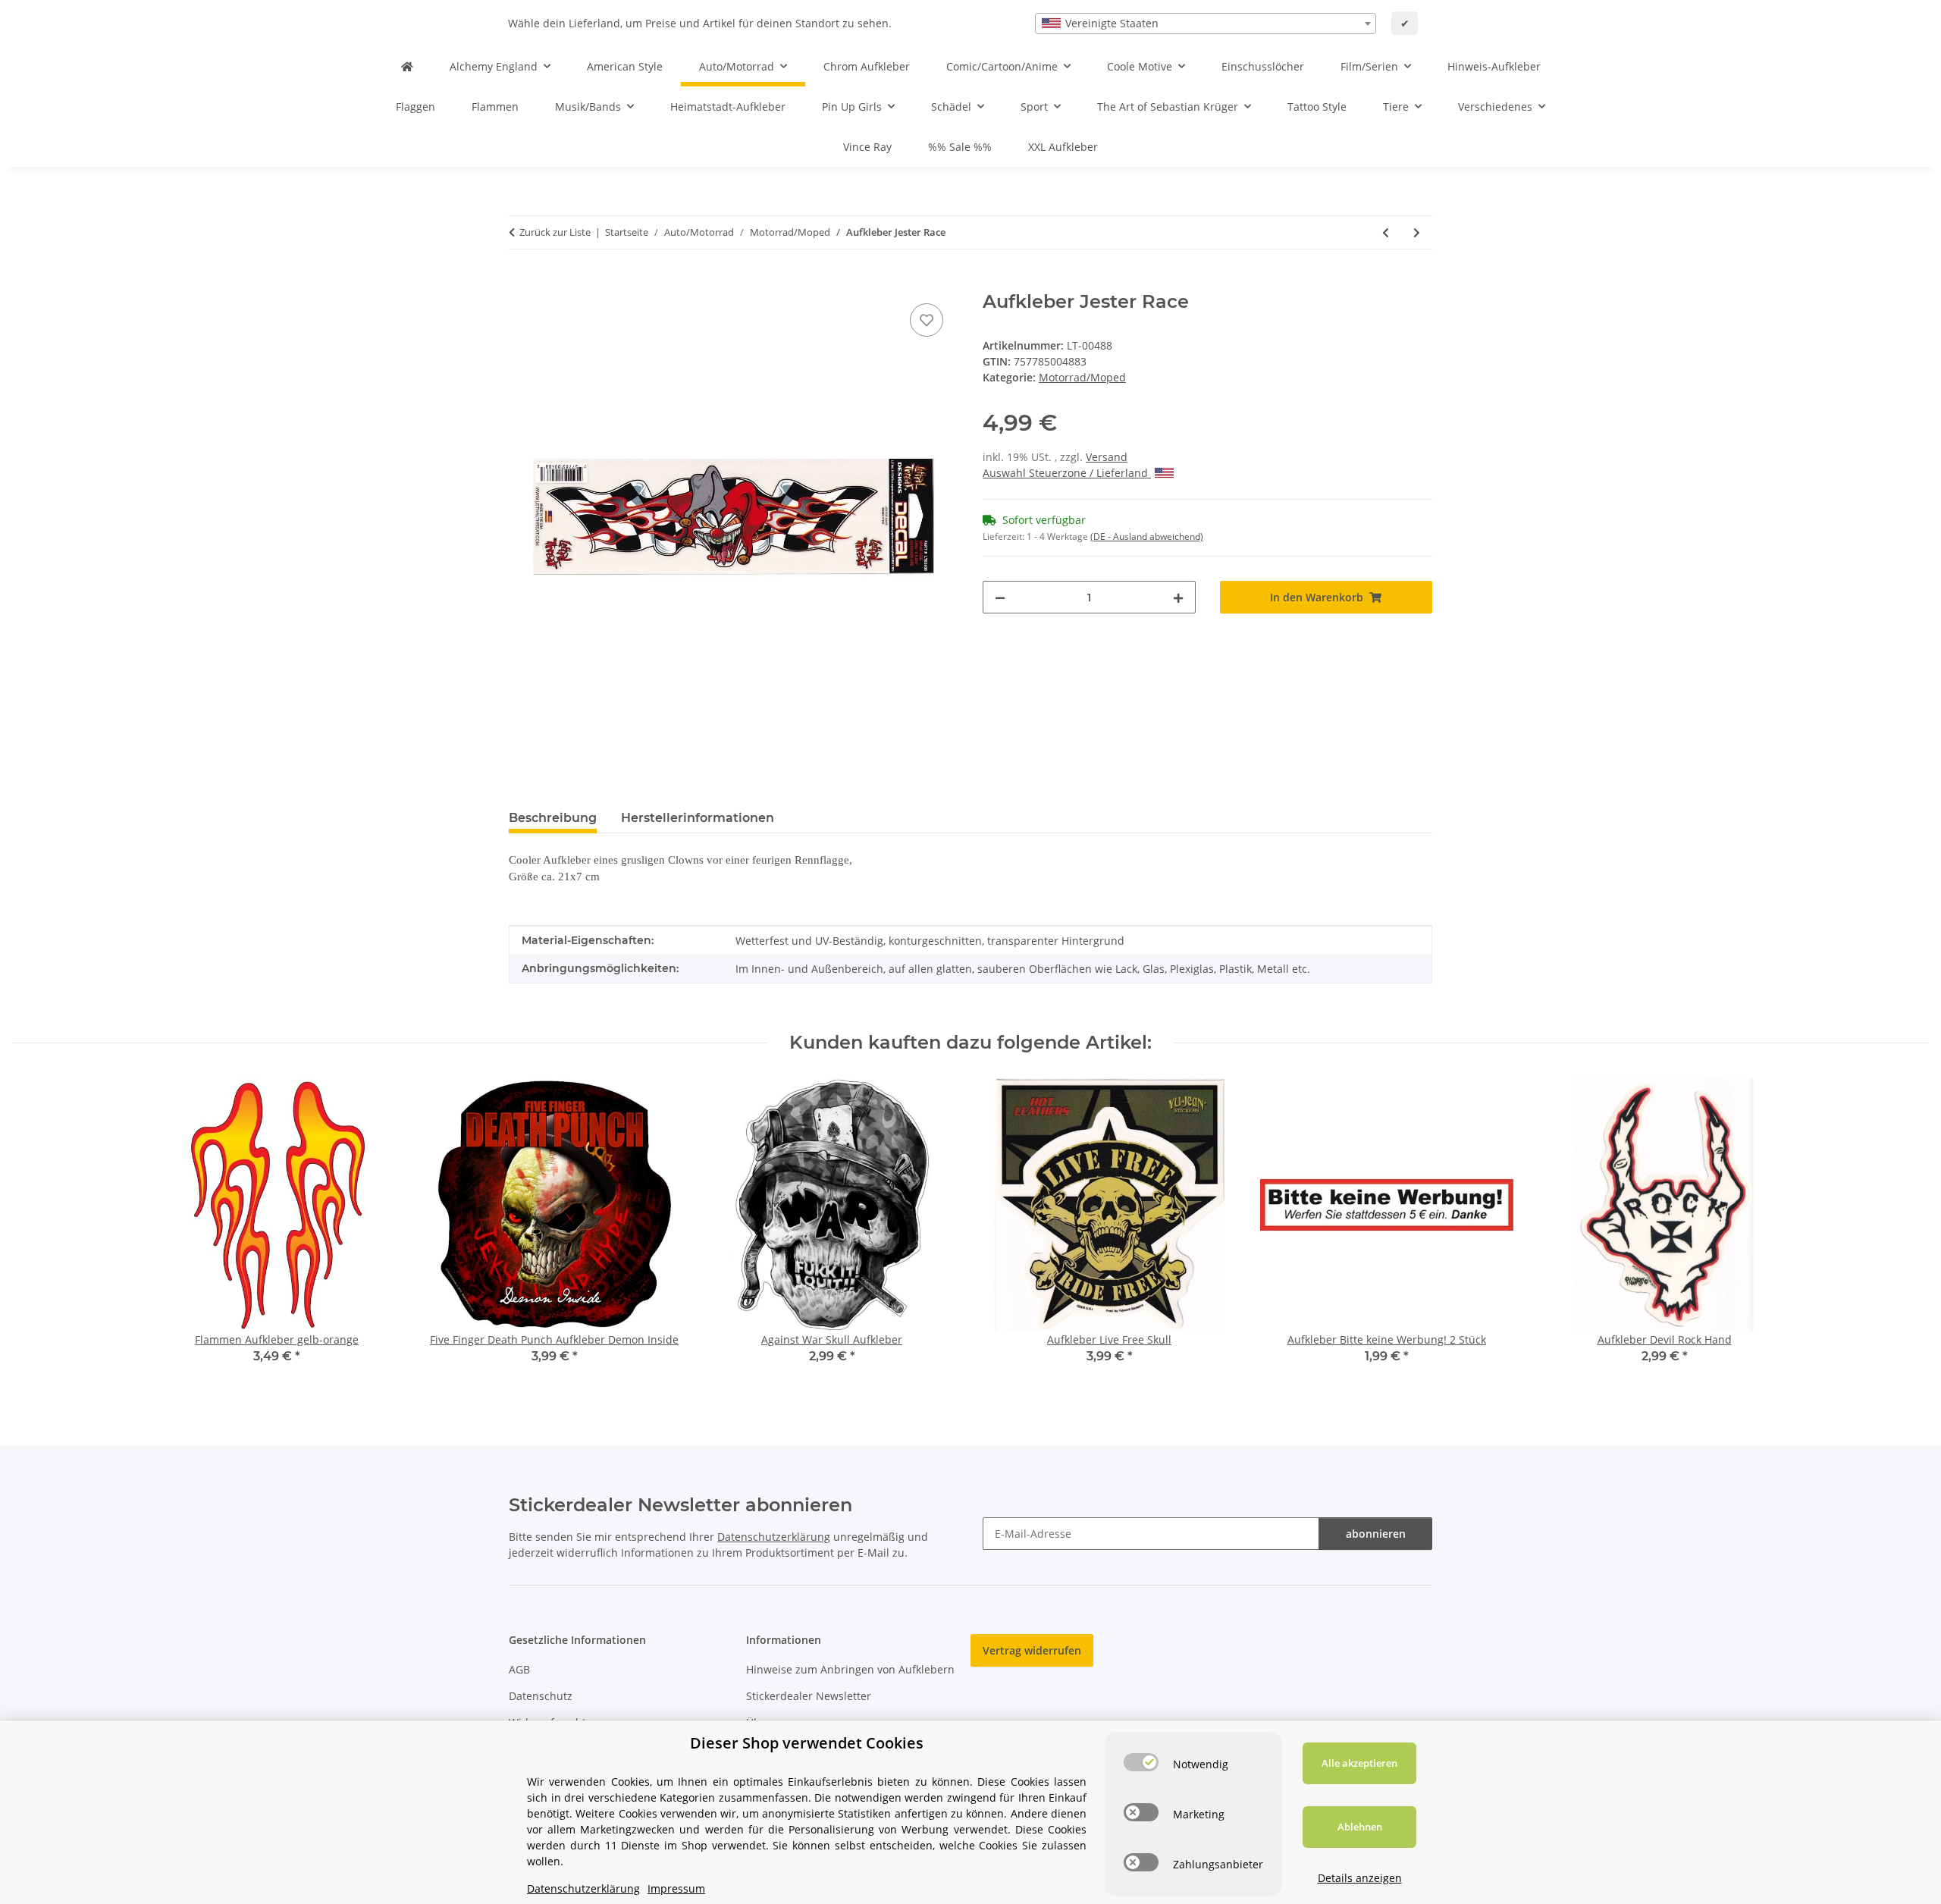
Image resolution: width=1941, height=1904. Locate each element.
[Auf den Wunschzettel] (927, 320)
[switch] (1141, 1762)
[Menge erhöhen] (1178, 597)
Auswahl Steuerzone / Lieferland (1067, 473)
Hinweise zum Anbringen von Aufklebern (850, 1669)
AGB (519, 1669)
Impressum (676, 1888)
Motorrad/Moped (1082, 377)
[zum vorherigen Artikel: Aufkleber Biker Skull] (1386, 232)
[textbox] (1206, 24)
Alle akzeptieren (1359, 1763)
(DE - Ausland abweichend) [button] (1147, 536)
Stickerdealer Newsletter (809, 1696)
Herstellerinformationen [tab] (698, 818)
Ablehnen (1360, 1827)
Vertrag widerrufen (1032, 1650)
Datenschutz (541, 1696)
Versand (1107, 457)
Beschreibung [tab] (553, 818)
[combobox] (1206, 24)
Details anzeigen (1360, 1878)
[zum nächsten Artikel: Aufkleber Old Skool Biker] (1417, 232)
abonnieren (1376, 1534)
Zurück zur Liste (555, 232)
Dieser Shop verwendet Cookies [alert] (807, 1743)
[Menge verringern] (1000, 597)
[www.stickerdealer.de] (407, 66)
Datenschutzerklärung (774, 1537)
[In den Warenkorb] (521, 283)
